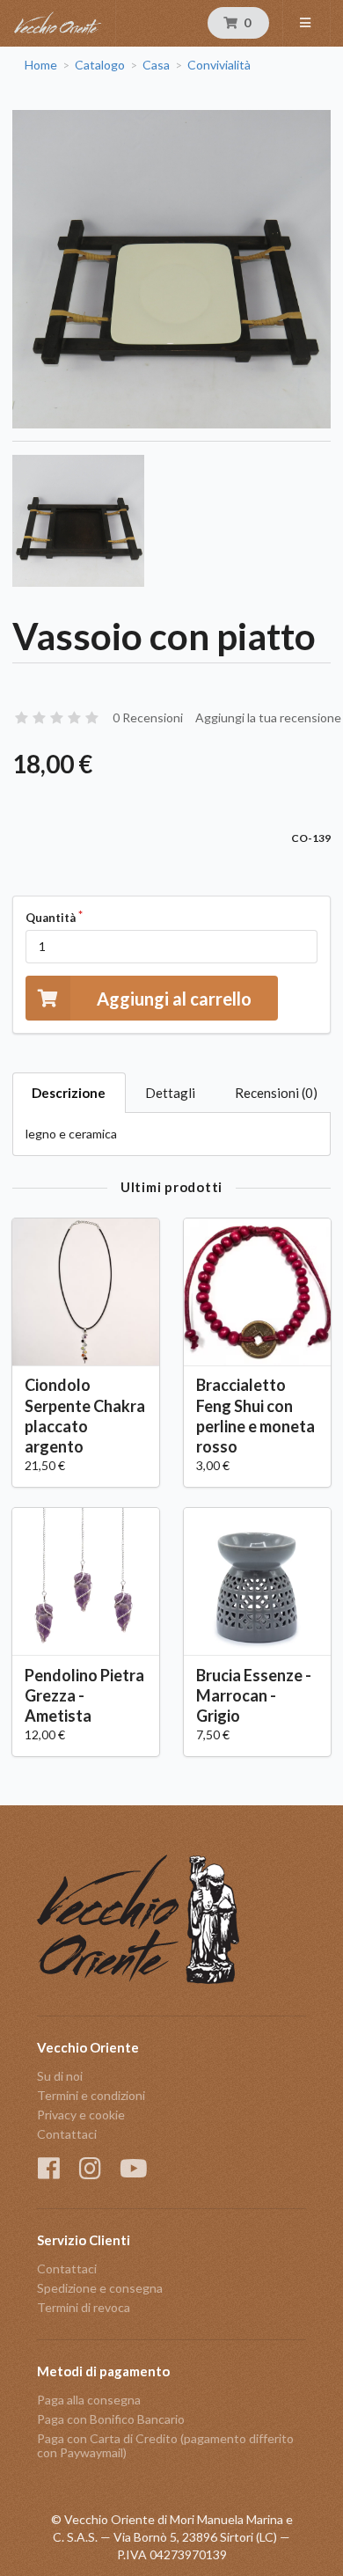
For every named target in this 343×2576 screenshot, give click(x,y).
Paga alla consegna (89, 2400)
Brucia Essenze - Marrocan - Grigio (254, 1695)
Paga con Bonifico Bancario (111, 2419)
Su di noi (60, 2076)
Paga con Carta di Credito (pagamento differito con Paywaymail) (165, 2445)
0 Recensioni (148, 717)
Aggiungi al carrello (174, 999)
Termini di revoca (84, 2307)
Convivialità (219, 65)
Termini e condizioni (91, 2095)
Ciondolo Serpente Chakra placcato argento (85, 1415)
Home (41, 65)
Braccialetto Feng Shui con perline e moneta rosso (255, 1415)
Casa (156, 65)
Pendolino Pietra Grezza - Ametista (84, 1695)
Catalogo (100, 65)
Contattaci (67, 2134)
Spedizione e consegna (100, 2288)
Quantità (51, 918)
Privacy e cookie (81, 2115)
